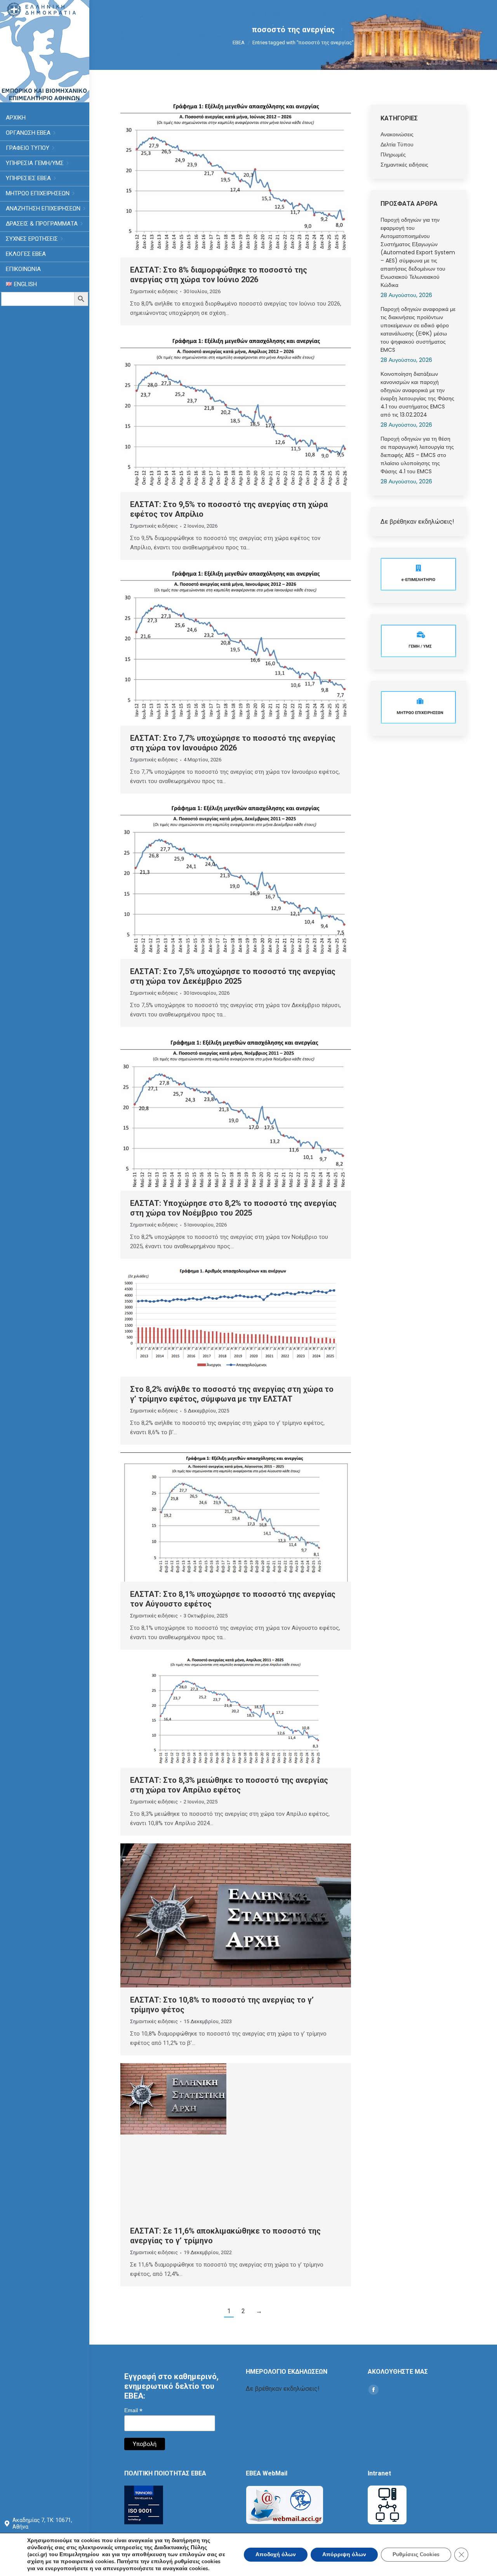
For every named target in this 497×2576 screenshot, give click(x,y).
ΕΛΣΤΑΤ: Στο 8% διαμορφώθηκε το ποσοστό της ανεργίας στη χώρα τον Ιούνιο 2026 (219, 275)
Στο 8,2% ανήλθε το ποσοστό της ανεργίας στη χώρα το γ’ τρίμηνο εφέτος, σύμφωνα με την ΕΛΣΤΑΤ (232, 1394)
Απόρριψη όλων (344, 2554)
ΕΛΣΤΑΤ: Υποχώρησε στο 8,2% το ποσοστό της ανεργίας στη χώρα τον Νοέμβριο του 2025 (233, 1208)
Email (133, 2410)
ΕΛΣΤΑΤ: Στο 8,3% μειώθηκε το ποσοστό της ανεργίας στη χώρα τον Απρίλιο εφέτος (229, 1785)
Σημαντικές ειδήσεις (154, 291)
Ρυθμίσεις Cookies (416, 2554)
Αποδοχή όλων (276, 2554)
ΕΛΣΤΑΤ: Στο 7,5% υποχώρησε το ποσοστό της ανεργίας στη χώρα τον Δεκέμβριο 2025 (233, 976)
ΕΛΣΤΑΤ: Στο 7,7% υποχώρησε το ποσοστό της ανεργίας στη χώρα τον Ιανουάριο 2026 (233, 743)
